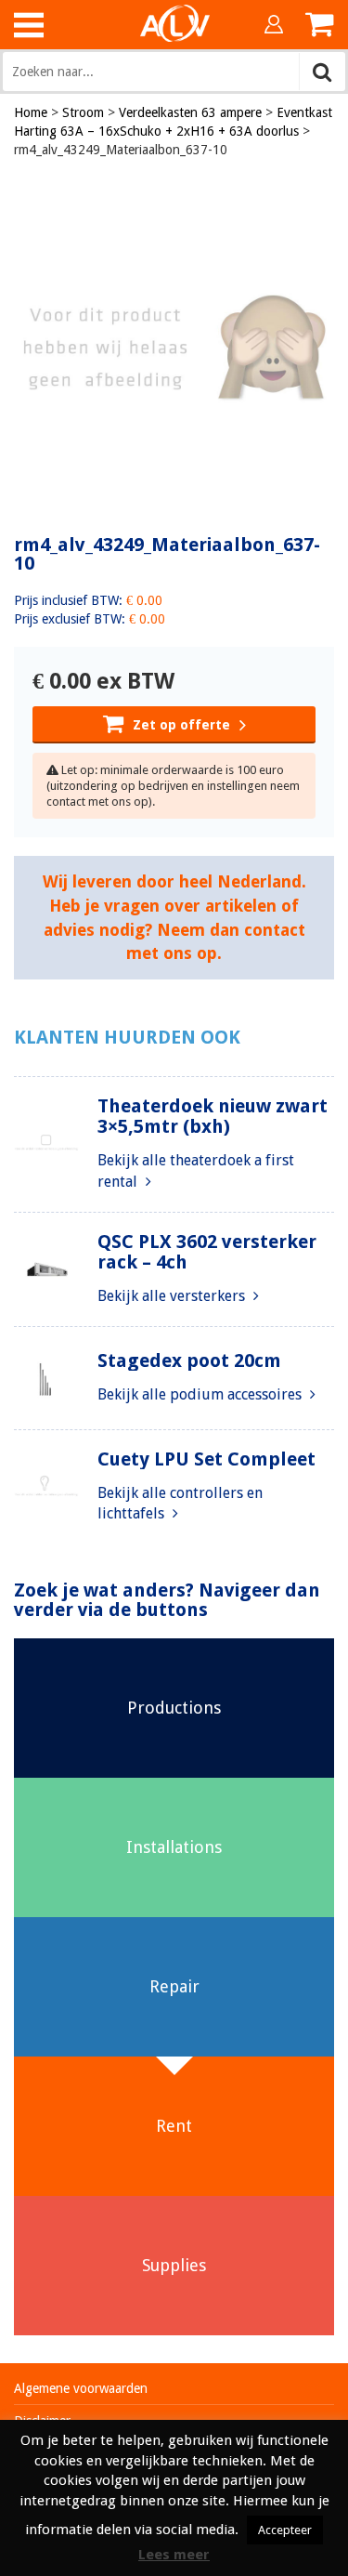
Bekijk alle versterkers (173, 1296)
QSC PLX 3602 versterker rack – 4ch (207, 1252)
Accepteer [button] (285, 2530)
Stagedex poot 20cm (189, 1360)
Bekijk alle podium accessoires (201, 1394)
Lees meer (174, 2555)
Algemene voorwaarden (81, 2388)
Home (31, 112)
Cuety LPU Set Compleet (206, 1459)
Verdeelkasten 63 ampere (190, 112)
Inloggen (274, 24)
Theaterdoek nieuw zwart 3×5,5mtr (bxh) (213, 1116)
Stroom (83, 112)
